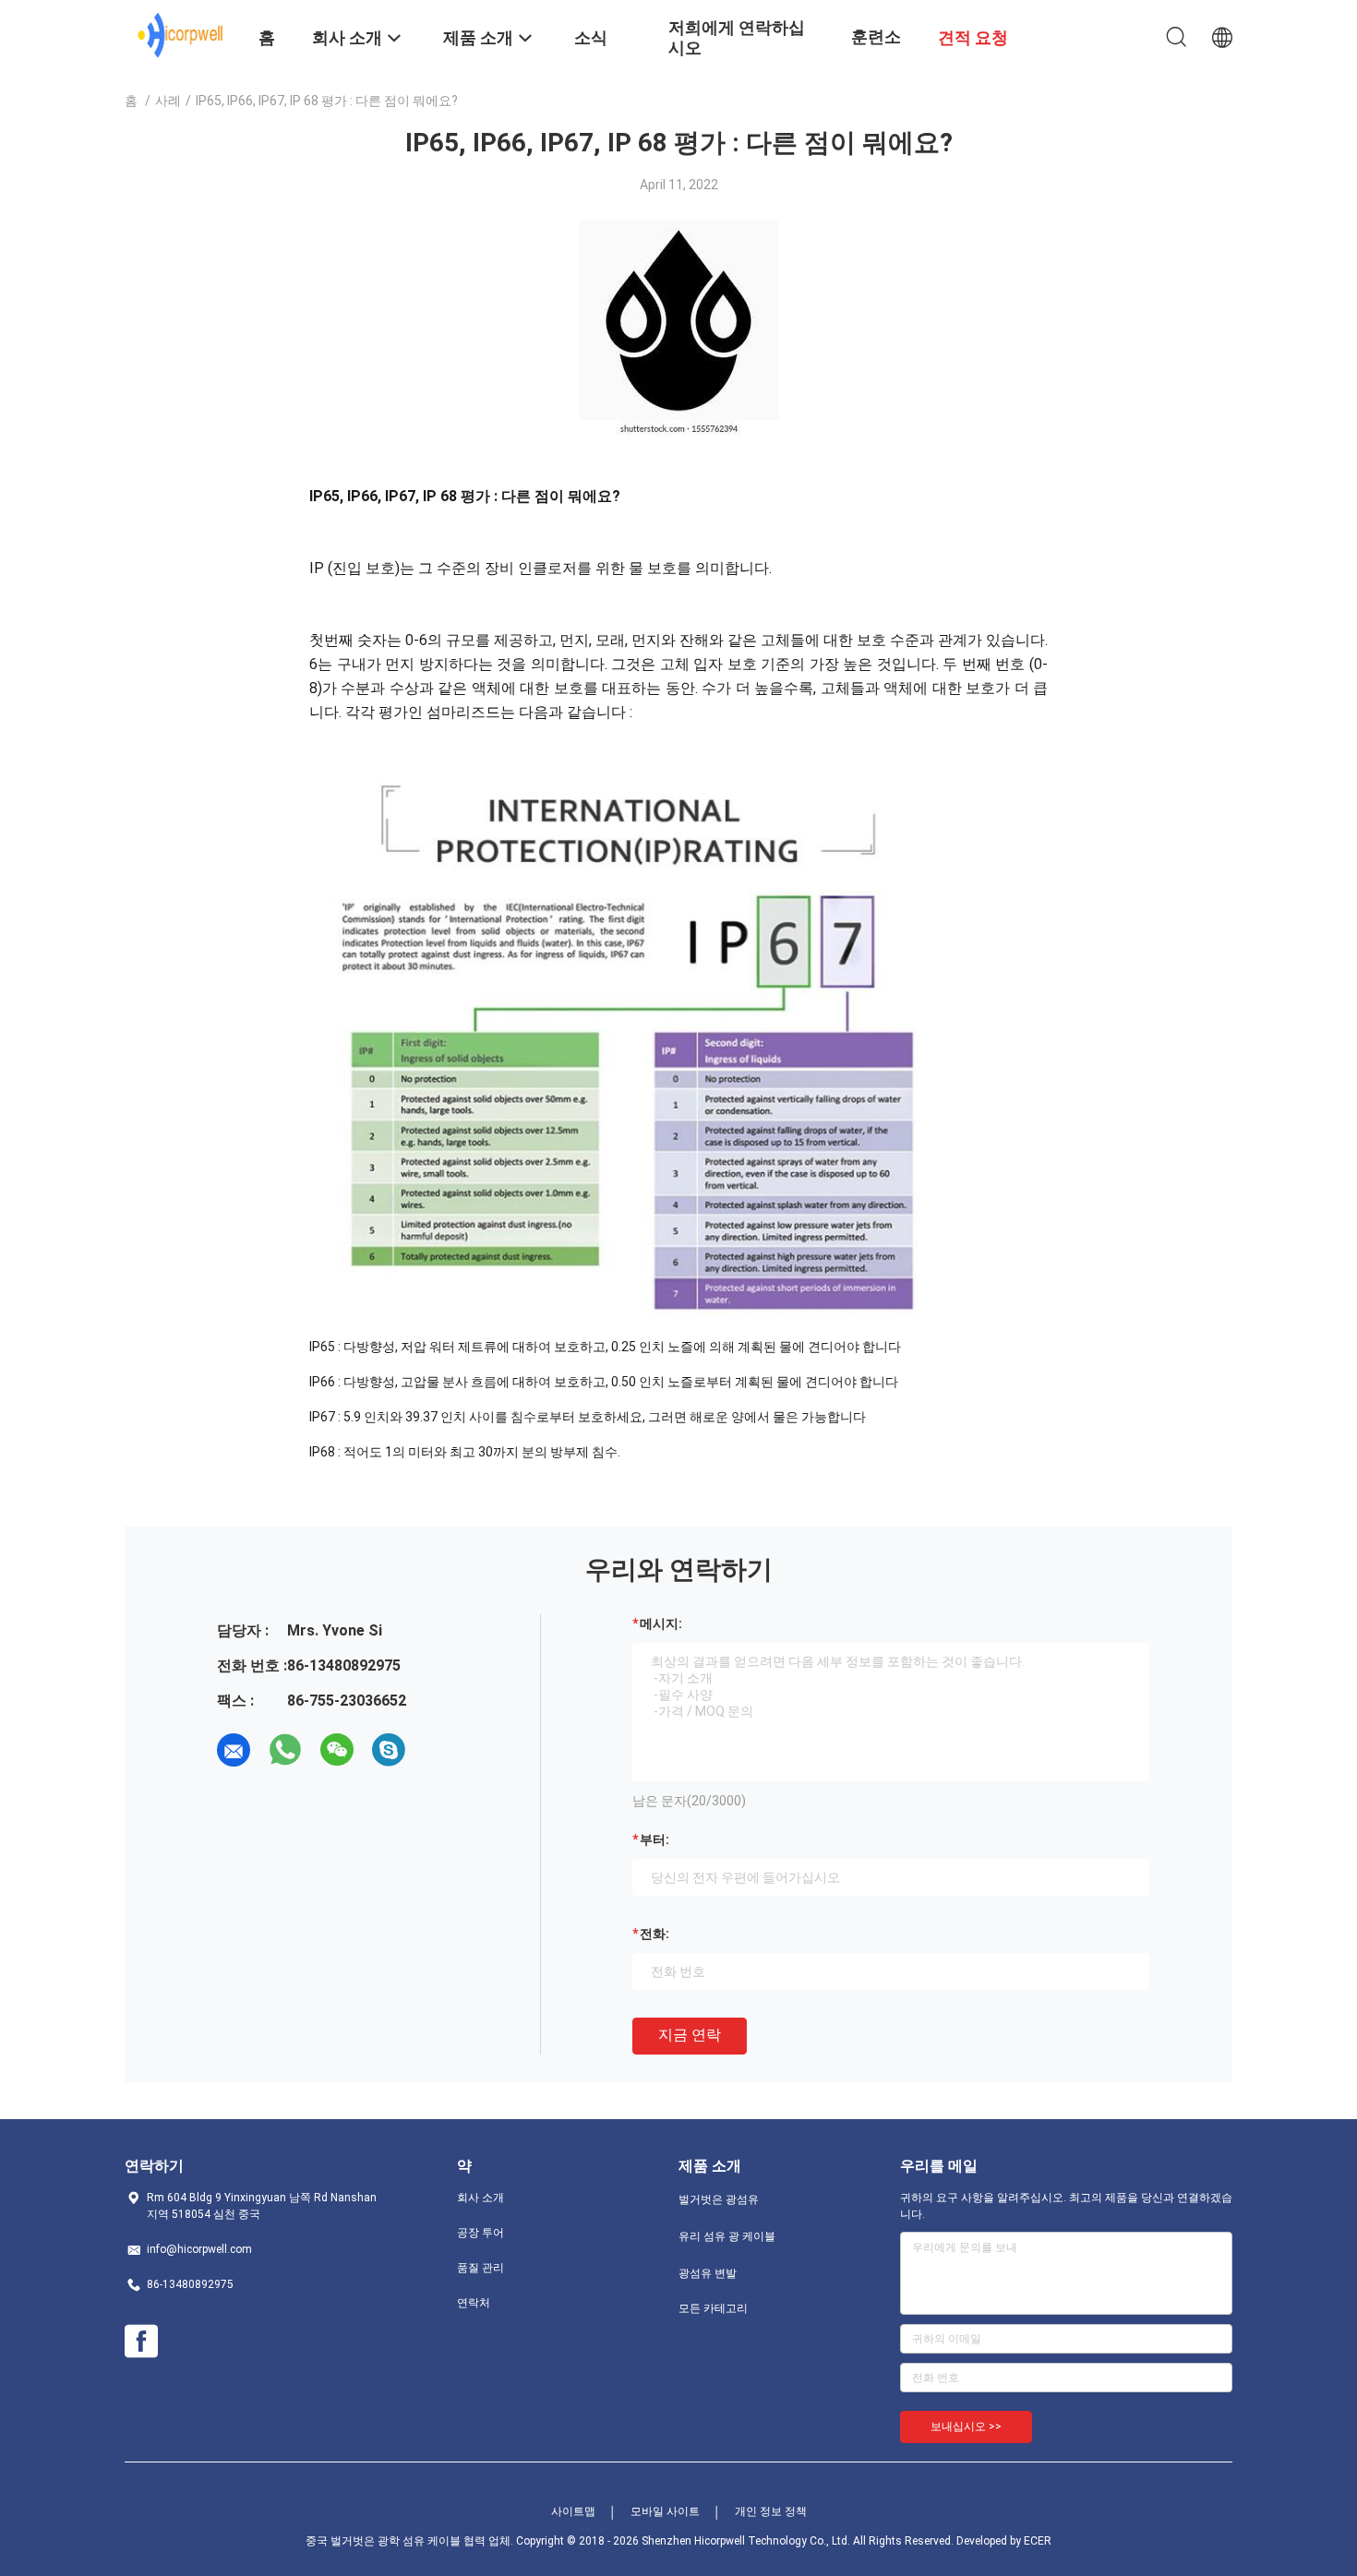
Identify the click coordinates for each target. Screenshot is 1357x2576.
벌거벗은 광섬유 (719, 2199)
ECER (1038, 2541)
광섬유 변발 (708, 2273)
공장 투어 (480, 2233)
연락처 (474, 2303)
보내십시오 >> (966, 2426)
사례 (168, 101)
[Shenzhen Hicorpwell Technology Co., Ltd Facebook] (141, 2342)
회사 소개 (480, 2198)
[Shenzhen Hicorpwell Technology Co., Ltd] (180, 35)
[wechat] (337, 1750)
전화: (654, 1934)
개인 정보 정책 (771, 2511)
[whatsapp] (285, 1750)
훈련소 (876, 36)
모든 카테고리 (713, 2308)
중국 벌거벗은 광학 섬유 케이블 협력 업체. (411, 2541)
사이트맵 (573, 2511)
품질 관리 (480, 2268)
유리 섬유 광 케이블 (727, 2236)
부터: (654, 1839)
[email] (234, 1750)
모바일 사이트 (665, 2511)
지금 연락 (690, 2035)
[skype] (389, 1750)
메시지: (661, 1623)
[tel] (440, 1750)
